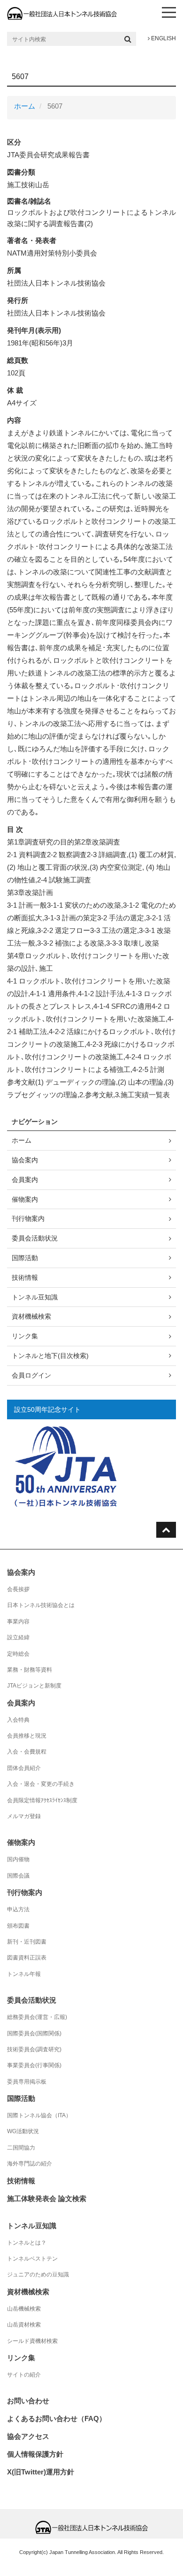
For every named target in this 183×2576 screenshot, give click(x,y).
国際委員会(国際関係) (34, 2033)
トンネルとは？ (27, 2243)
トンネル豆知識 (35, 1297)
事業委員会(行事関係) (34, 2065)
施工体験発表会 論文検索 (47, 2198)
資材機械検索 (31, 1316)
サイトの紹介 (24, 2375)
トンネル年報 (24, 1974)
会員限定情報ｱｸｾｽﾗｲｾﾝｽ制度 (42, 1800)
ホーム (25, 106)
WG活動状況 (23, 2131)
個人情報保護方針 (35, 2454)
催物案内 (25, 1199)
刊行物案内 (28, 1218)
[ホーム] (62, 13)
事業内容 (18, 1622)
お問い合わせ (28, 2401)
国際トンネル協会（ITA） (39, 2115)
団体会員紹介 (24, 1768)
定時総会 (18, 1654)
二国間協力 (21, 2148)
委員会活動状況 (35, 1238)
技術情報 (25, 1277)
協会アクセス (28, 2436)
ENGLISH (163, 38)
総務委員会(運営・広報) (37, 2017)
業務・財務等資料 (30, 1670)
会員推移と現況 (27, 1736)
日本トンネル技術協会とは (41, 1605)
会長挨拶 (18, 1589)
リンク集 (25, 1336)
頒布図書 (18, 1926)
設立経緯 (18, 1637)
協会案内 (25, 1160)
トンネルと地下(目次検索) (50, 1356)
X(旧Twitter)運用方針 (41, 2472)
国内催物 (18, 1859)
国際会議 (18, 1876)
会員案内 (25, 1180)
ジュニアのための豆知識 (38, 2275)
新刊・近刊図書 (27, 1942)
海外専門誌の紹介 (30, 2164)
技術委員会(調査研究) (34, 2049)
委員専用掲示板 (27, 2082)
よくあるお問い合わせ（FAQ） (57, 2418)
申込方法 (18, 1909)
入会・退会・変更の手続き (41, 1784)
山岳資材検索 (24, 2325)
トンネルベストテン (32, 2259)
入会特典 (18, 1720)
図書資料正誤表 (27, 1958)
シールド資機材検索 (32, 2341)
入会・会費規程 (27, 1752)
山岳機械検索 (24, 2309)
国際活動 (25, 1258)
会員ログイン (31, 1375)
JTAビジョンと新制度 (34, 1686)
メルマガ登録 (24, 1816)
